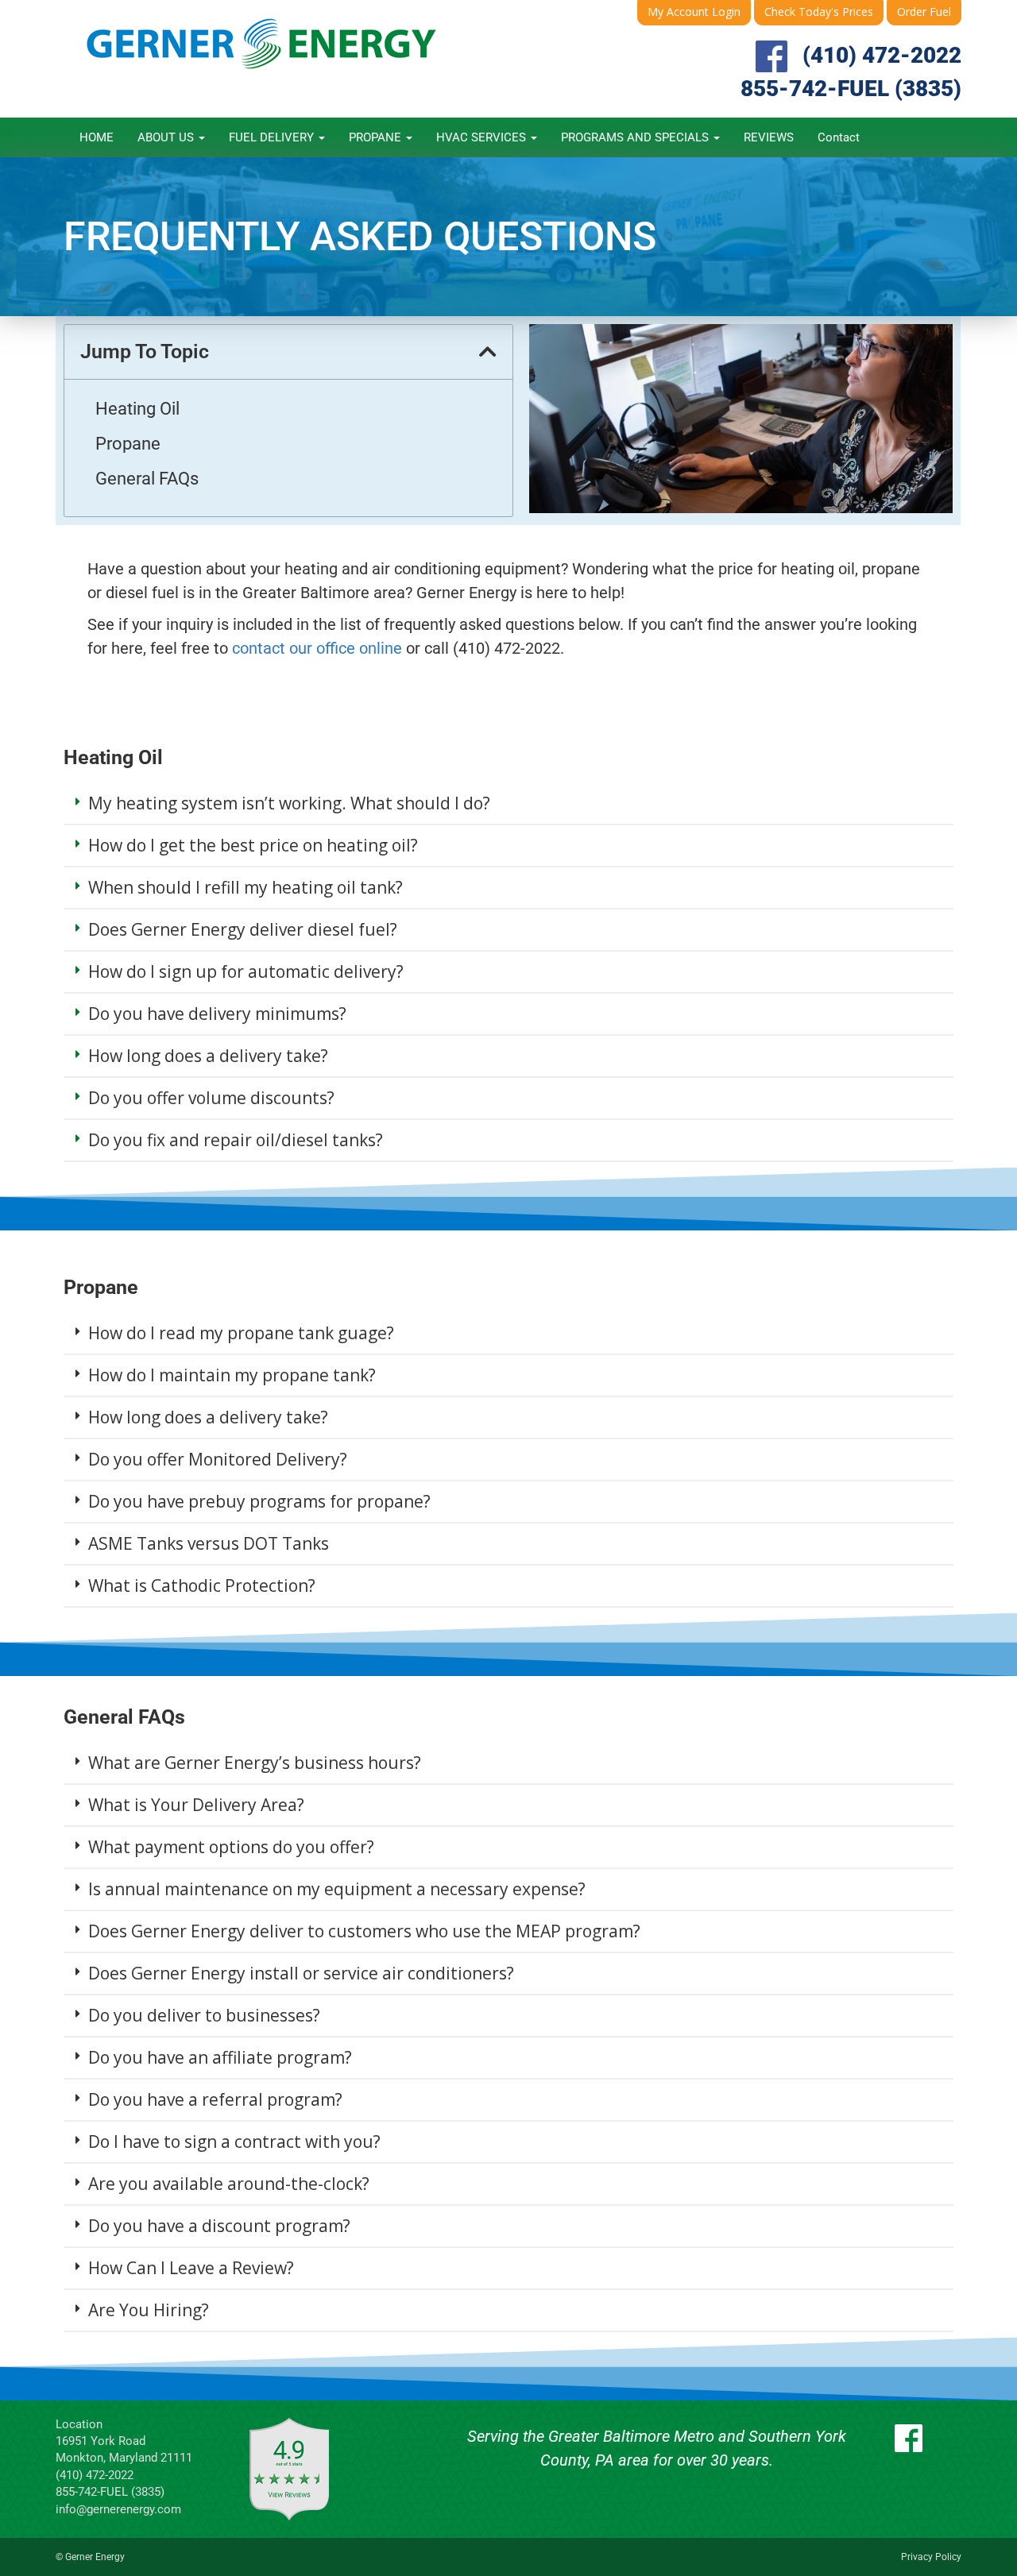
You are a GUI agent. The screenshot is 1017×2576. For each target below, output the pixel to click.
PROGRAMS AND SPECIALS (636, 137)
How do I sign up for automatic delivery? (246, 971)
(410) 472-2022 (882, 55)
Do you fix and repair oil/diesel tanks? (236, 1140)
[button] (488, 351)
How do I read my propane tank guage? (241, 1333)
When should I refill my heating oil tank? (246, 887)
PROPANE (377, 137)
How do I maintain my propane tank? (232, 1375)
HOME (97, 137)
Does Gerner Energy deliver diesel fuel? (243, 929)
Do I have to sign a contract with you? (234, 2142)
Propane (128, 444)
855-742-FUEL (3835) (851, 89)
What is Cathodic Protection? (202, 1585)
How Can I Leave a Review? (191, 2268)
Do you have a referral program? (215, 2099)
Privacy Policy (931, 2557)
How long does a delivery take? (208, 1056)
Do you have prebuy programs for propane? (259, 1501)
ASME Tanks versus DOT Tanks (209, 1543)
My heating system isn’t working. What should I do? (289, 803)
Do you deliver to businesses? (204, 2015)
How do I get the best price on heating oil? (253, 845)
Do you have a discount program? (219, 2226)
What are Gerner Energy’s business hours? (255, 1763)
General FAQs (147, 479)
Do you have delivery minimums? (217, 1014)
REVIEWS (769, 137)
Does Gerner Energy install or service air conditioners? (301, 1973)
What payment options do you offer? (231, 1847)
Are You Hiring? (149, 2310)
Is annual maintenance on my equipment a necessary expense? (337, 1889)
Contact (839, 137)
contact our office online (315, 648)
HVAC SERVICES (483, 137)
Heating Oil (137, 409)
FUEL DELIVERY (273, 137)
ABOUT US (167, 137)
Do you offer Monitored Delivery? (218, 1459)
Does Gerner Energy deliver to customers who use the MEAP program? (364, 1931)
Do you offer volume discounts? (211, 1098)
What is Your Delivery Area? (196, 1805)
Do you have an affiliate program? (220, 2057)
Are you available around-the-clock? (229, 2184)
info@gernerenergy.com (118, 2509)
